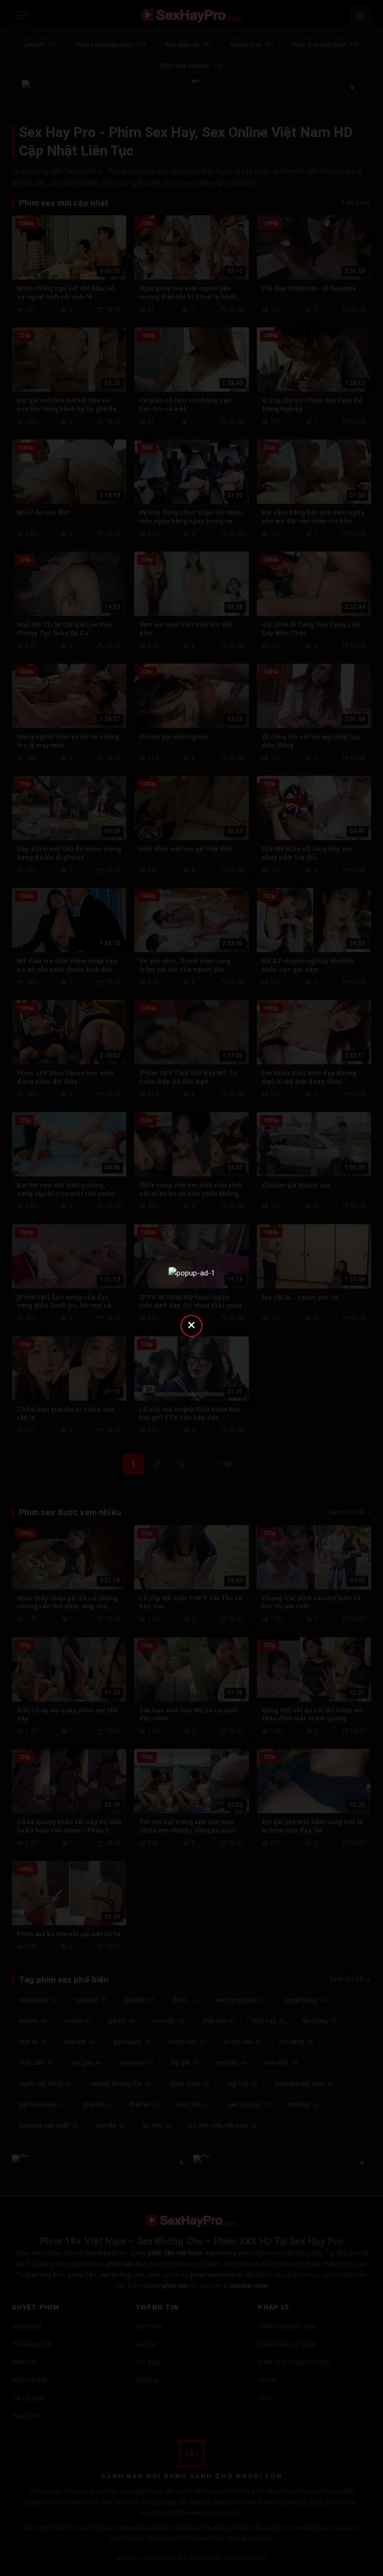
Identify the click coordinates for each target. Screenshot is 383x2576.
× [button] (191, 1325)
